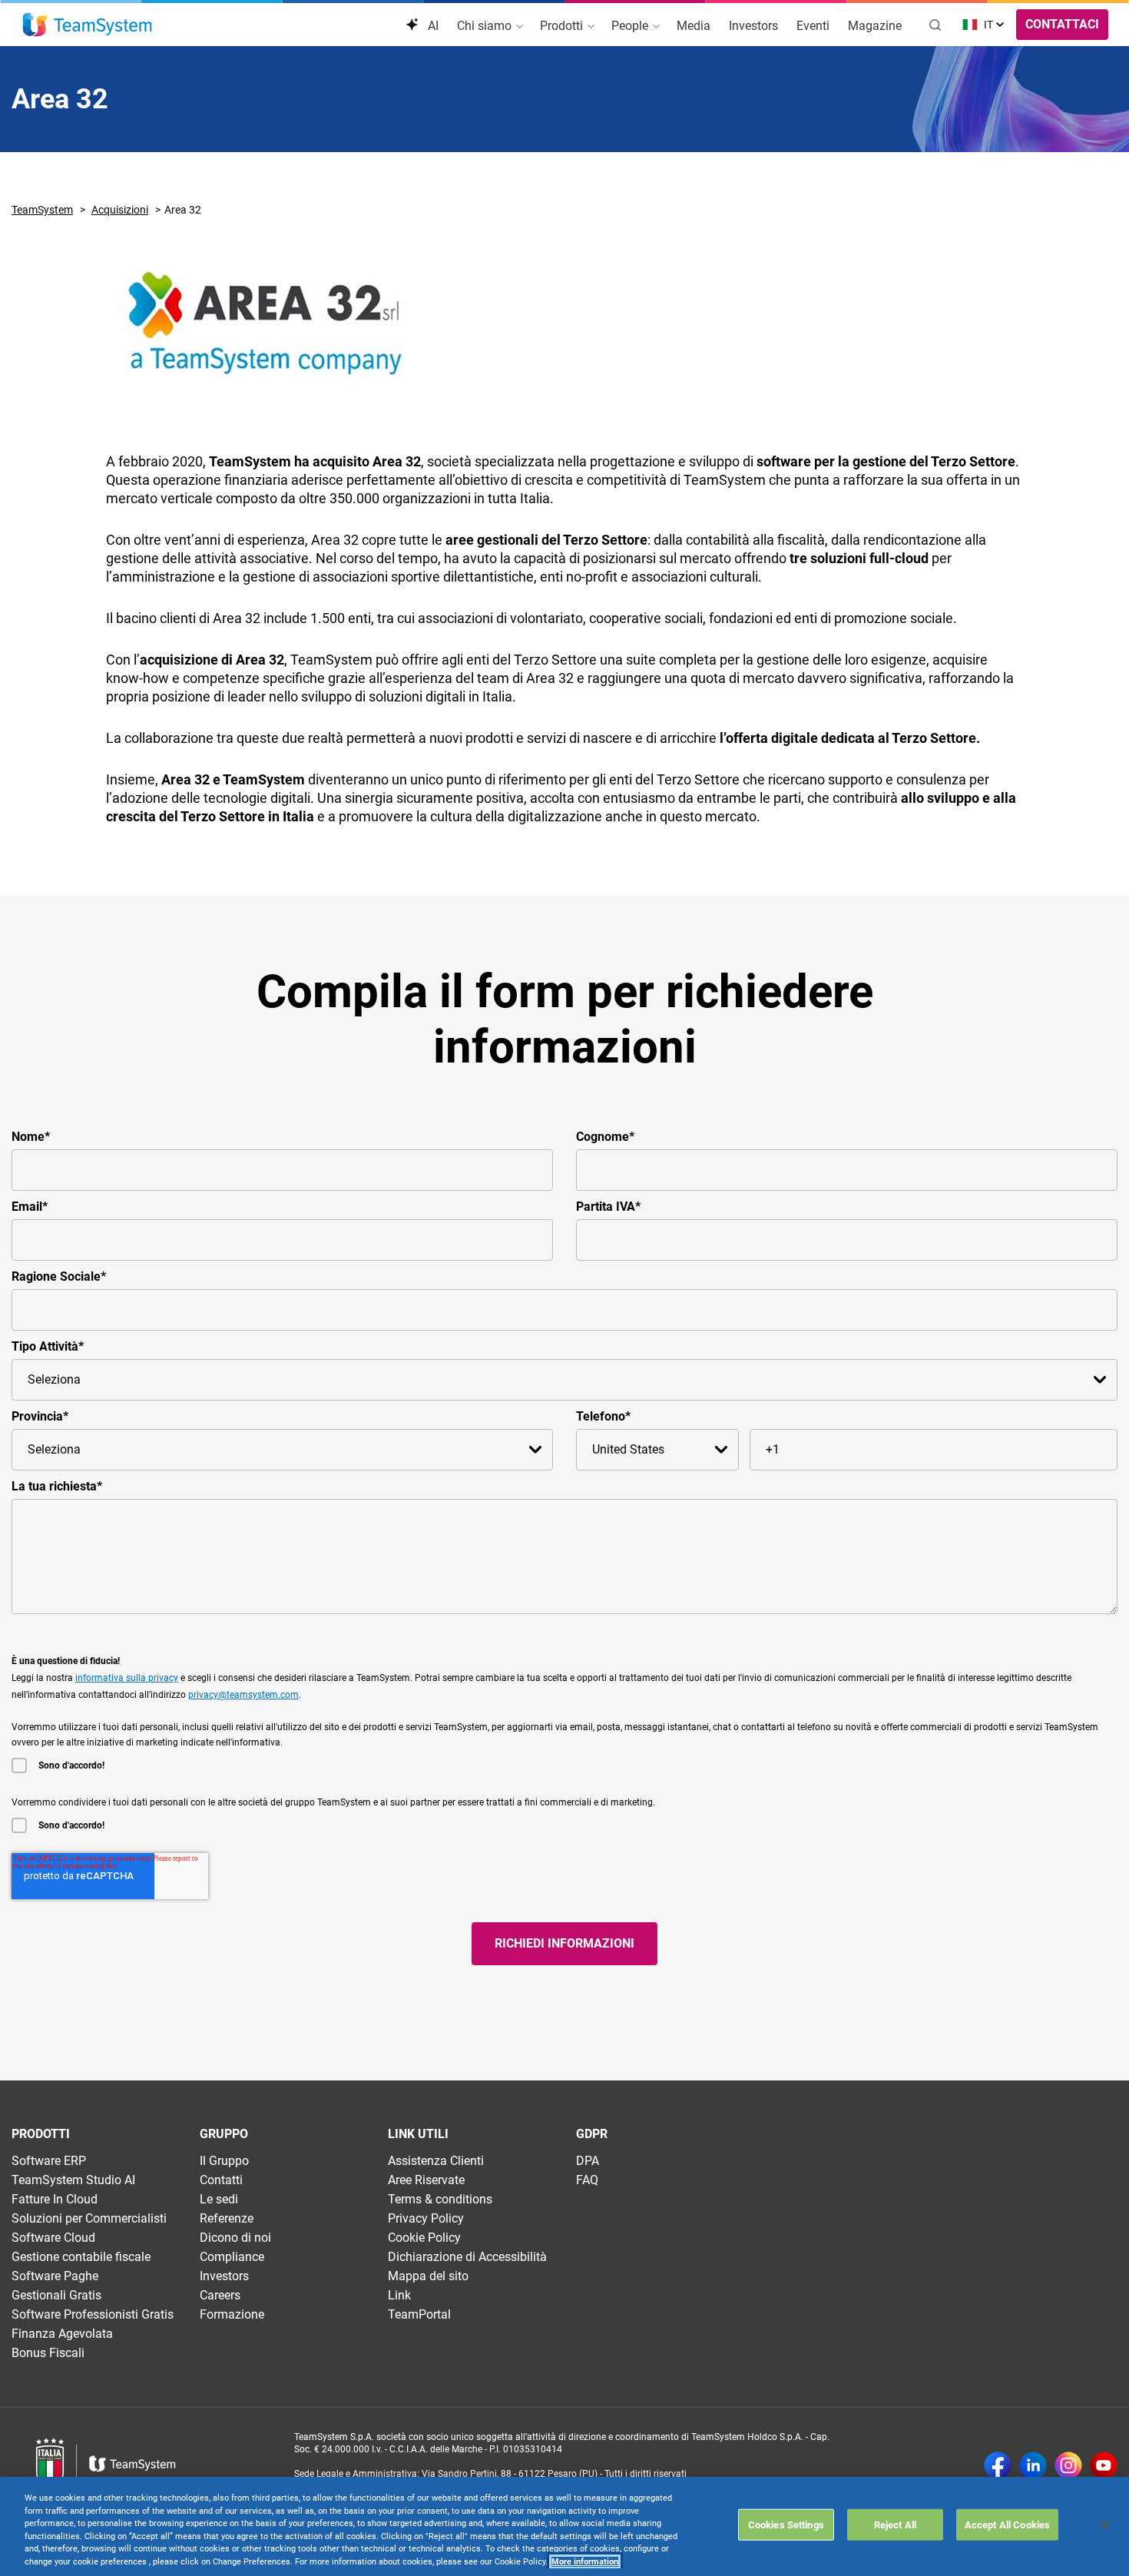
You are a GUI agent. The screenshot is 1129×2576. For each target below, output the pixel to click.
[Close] (1104, 2525)
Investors (224, 2276)
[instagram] (1068, 2467)
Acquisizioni (120, 210)
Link (399, 2295)
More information (585, 2562)
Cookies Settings (786, 2524)
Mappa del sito (428, 2276)
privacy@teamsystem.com (243, 1695)
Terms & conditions (440, 2199)
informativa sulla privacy (127, 1678)
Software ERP (49, 2161)
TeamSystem (42, 210)
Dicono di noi (235, 2238)
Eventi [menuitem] (813, 26)
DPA (588, 2161)
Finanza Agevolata (62, 2334)
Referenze (227, 2218)
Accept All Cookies (1007, 2524)
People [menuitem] (631, 26)
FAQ (587, 2180)
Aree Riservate (426, 2180)
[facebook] (998, 2467)
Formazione (232, 2314)
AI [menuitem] (432, 26)
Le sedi (219, 2199)
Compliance (232, 2257)
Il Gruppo (224, 2161)
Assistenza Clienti (436, 2161)
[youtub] (1104, 2467)
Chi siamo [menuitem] (486, 26)
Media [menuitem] (694, 26)
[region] (564, 2526)
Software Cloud (53, 2238)
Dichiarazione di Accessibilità (467, 2257)
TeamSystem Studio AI (73, 2180)
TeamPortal (419, 2314)
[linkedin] (1033, 2467)
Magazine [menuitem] (875, 26)
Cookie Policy (424, 2238)
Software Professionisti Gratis (93, 2314)
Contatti (221, 2180)
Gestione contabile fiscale (81, 2257)
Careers (220, 2295)
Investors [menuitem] (753, 26)
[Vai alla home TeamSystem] (87, 25)
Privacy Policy (426, 2218)
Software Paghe (55, 2276)
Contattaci (1062, 24)
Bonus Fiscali (48, 2353)
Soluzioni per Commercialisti (89, 2218)
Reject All (895, 2524)
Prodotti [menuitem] (563, 26)
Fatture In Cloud (55, 2199)
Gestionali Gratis (56, 2295)
